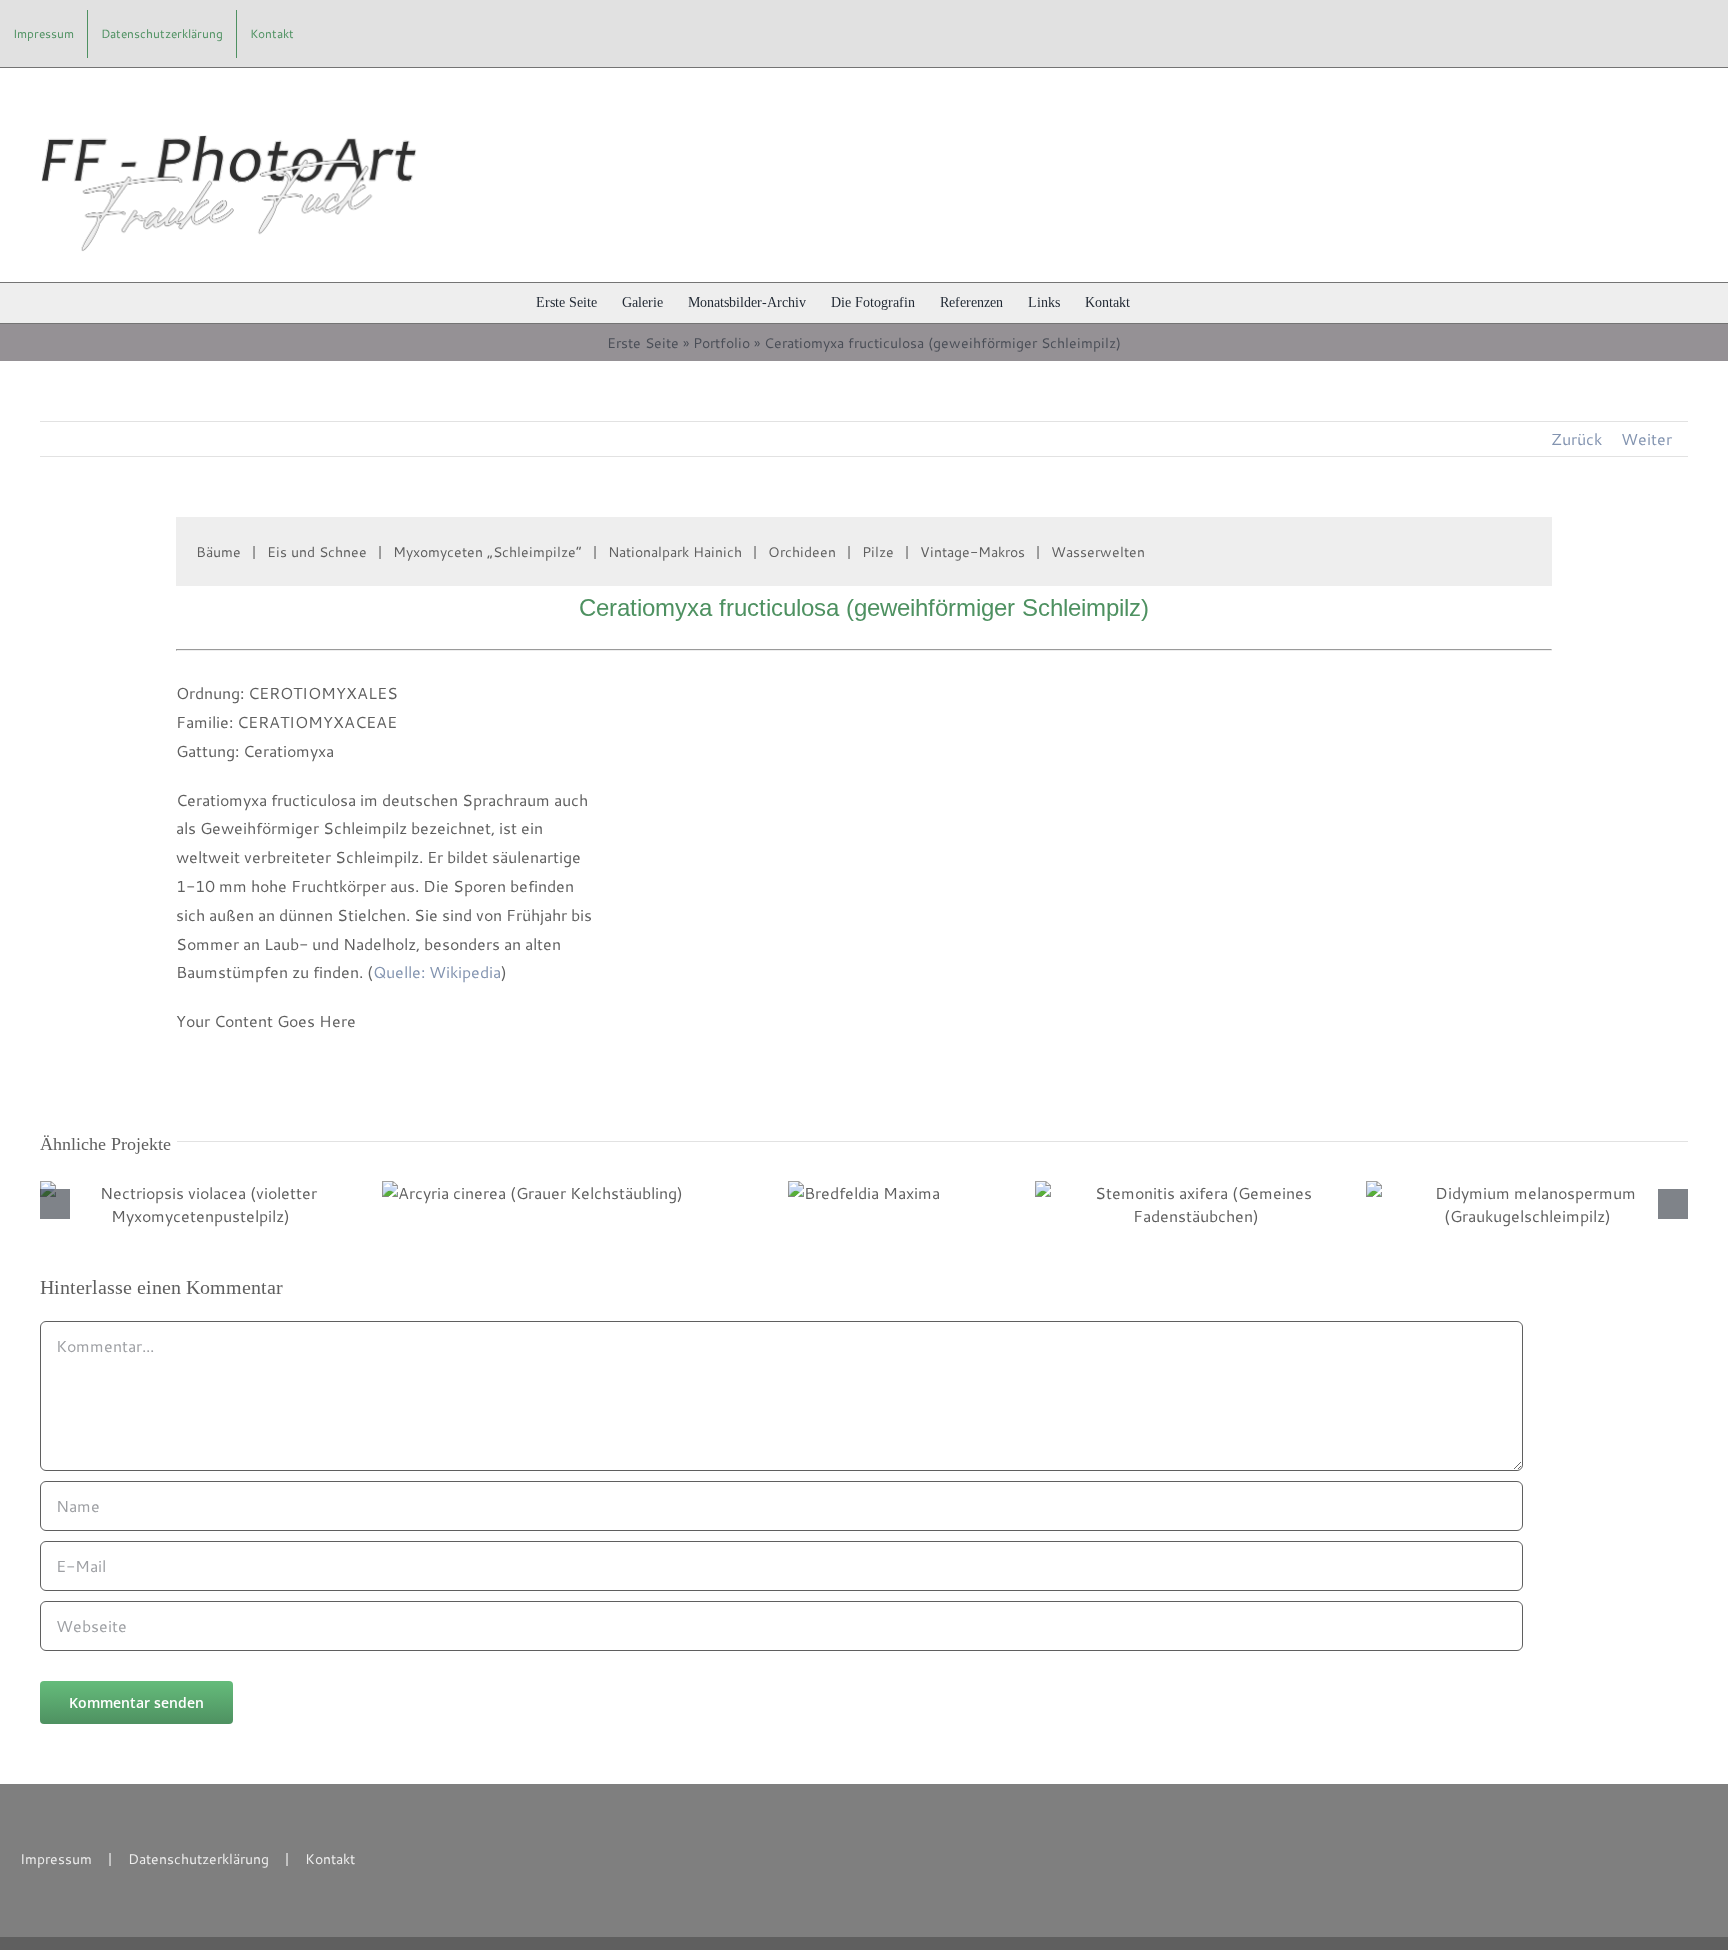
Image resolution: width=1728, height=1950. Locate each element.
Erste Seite (643, 343)
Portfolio (721, 343)
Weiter (1646, 438)
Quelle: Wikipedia (437, 971)
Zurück (1576, 438)
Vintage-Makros (972, 552)
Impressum (56, 1859)
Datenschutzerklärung (198, 1859)
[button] (1160, 303)
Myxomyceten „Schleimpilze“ (487, 552)
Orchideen (802, 552)
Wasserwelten (1098, 552)
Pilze (878, 552)
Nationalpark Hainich (675, 552)
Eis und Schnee (317, 552)
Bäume (218, 552)
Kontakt (330, 1859)
